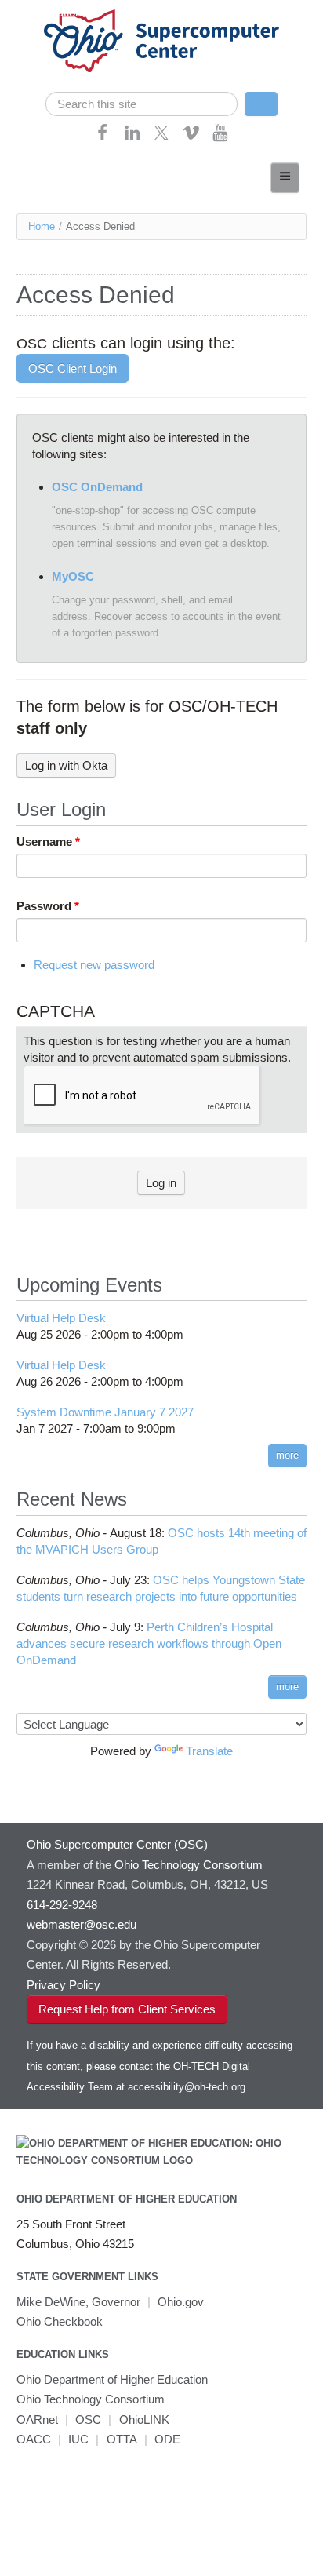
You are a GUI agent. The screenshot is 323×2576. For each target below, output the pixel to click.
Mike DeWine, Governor (78, 2302)
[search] (142, 104)
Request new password (94, 965)
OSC (88, 2419)
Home (42, 226)
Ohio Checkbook (60, 2321)
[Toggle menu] (285, 178)
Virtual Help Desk (61, 1318)
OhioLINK (144, 2419)
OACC (34, 2439)
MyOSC (73, 576)
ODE (167, 2439)
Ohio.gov (181, 2302)
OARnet (37, 2419)
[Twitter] (161, 138)
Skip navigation (43, 12)
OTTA (122, 2439)
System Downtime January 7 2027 (105, 1412)
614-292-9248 (62, 1905)
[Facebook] (103, 138)
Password (48, 906)
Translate (209, 1751)
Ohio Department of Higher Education (127, 2199)
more (287, 1455)
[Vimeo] (191, 138)
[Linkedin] (132, 138)
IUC (78, 2439)
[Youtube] (220, 138)
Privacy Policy (64, 1985)
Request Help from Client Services (127, 2009)
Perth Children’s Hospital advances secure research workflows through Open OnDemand (149, 1643)
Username (48, 842)
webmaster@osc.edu (82, 1924)
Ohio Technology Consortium (91, 2399)
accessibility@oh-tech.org (187, 2087)
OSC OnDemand (97, 487)
